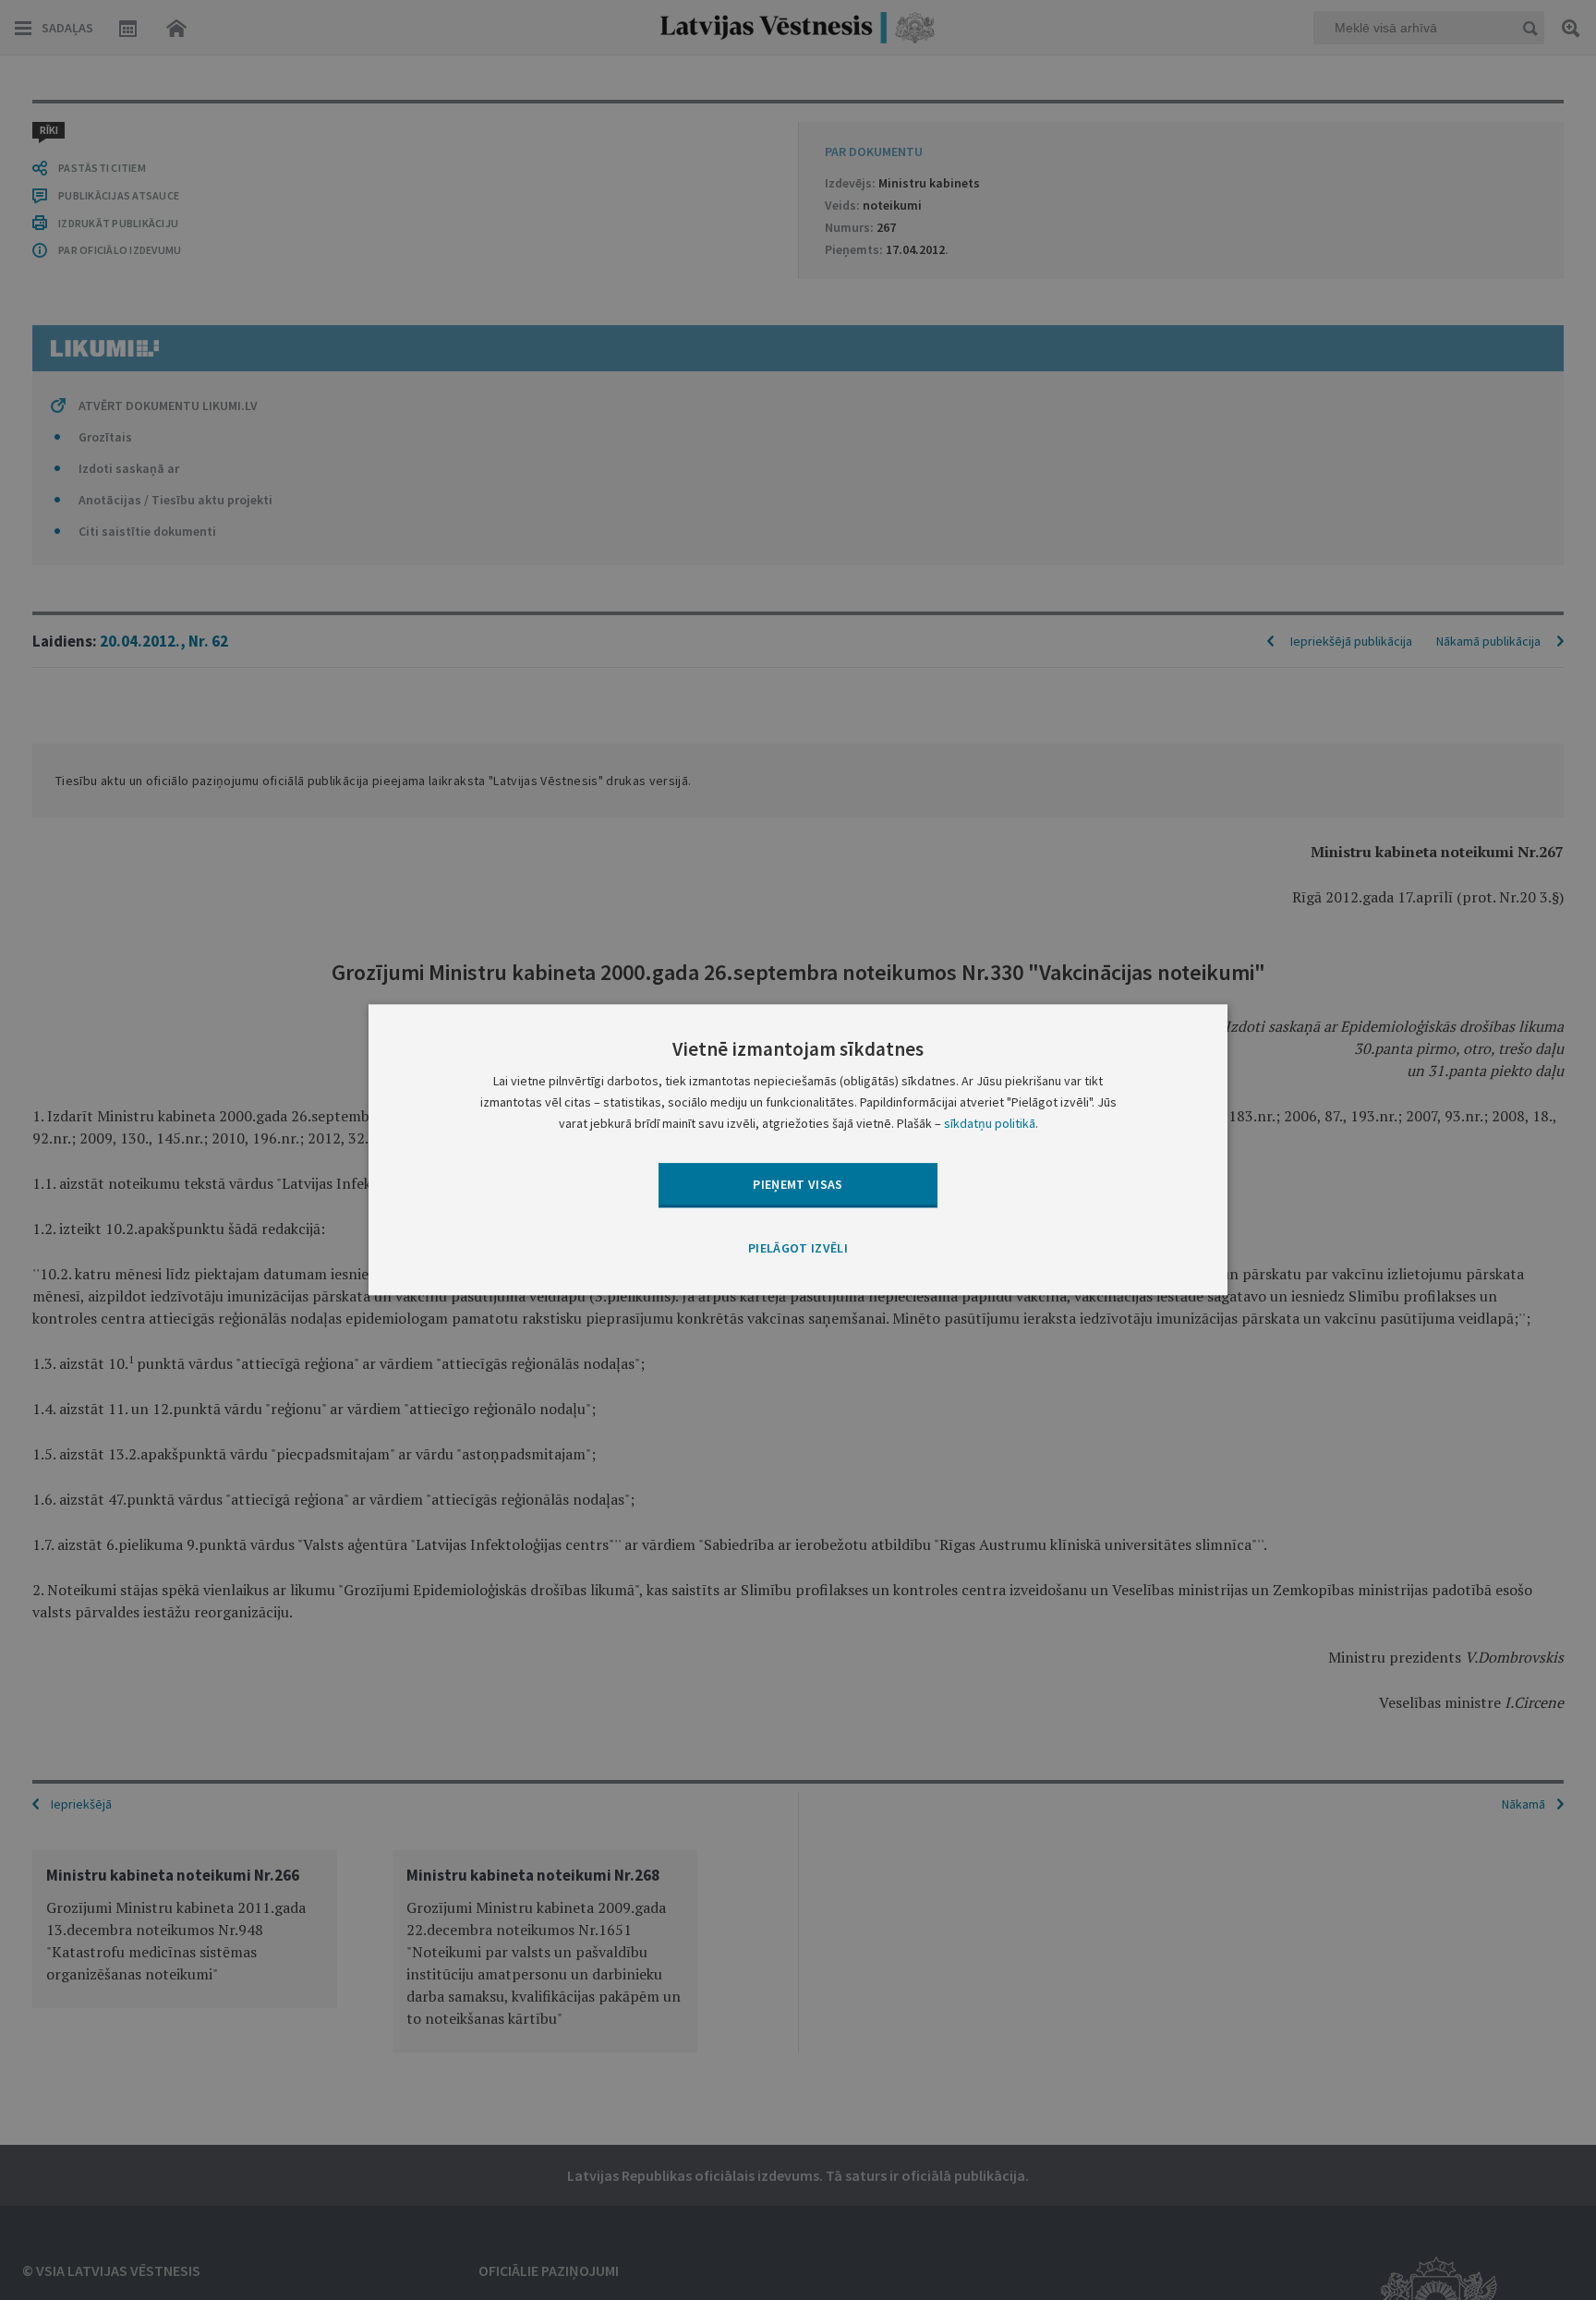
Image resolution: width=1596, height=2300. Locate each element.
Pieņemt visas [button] (798, 1184)
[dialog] (798, 1150)
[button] (798, 1249)
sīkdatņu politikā (990, 1124)
